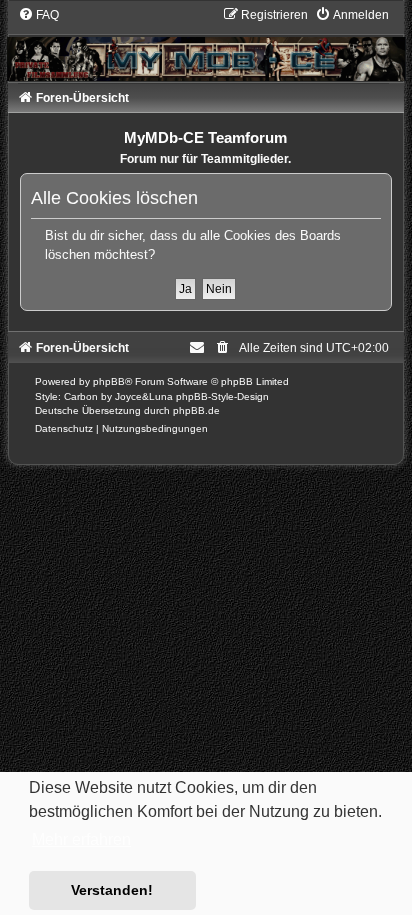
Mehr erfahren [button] (81, 839)
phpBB (109, 381)
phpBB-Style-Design (222, 396)
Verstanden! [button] (112, 890)
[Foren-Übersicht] (206, 44)
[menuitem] (38, 15)
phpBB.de (196, 410)
